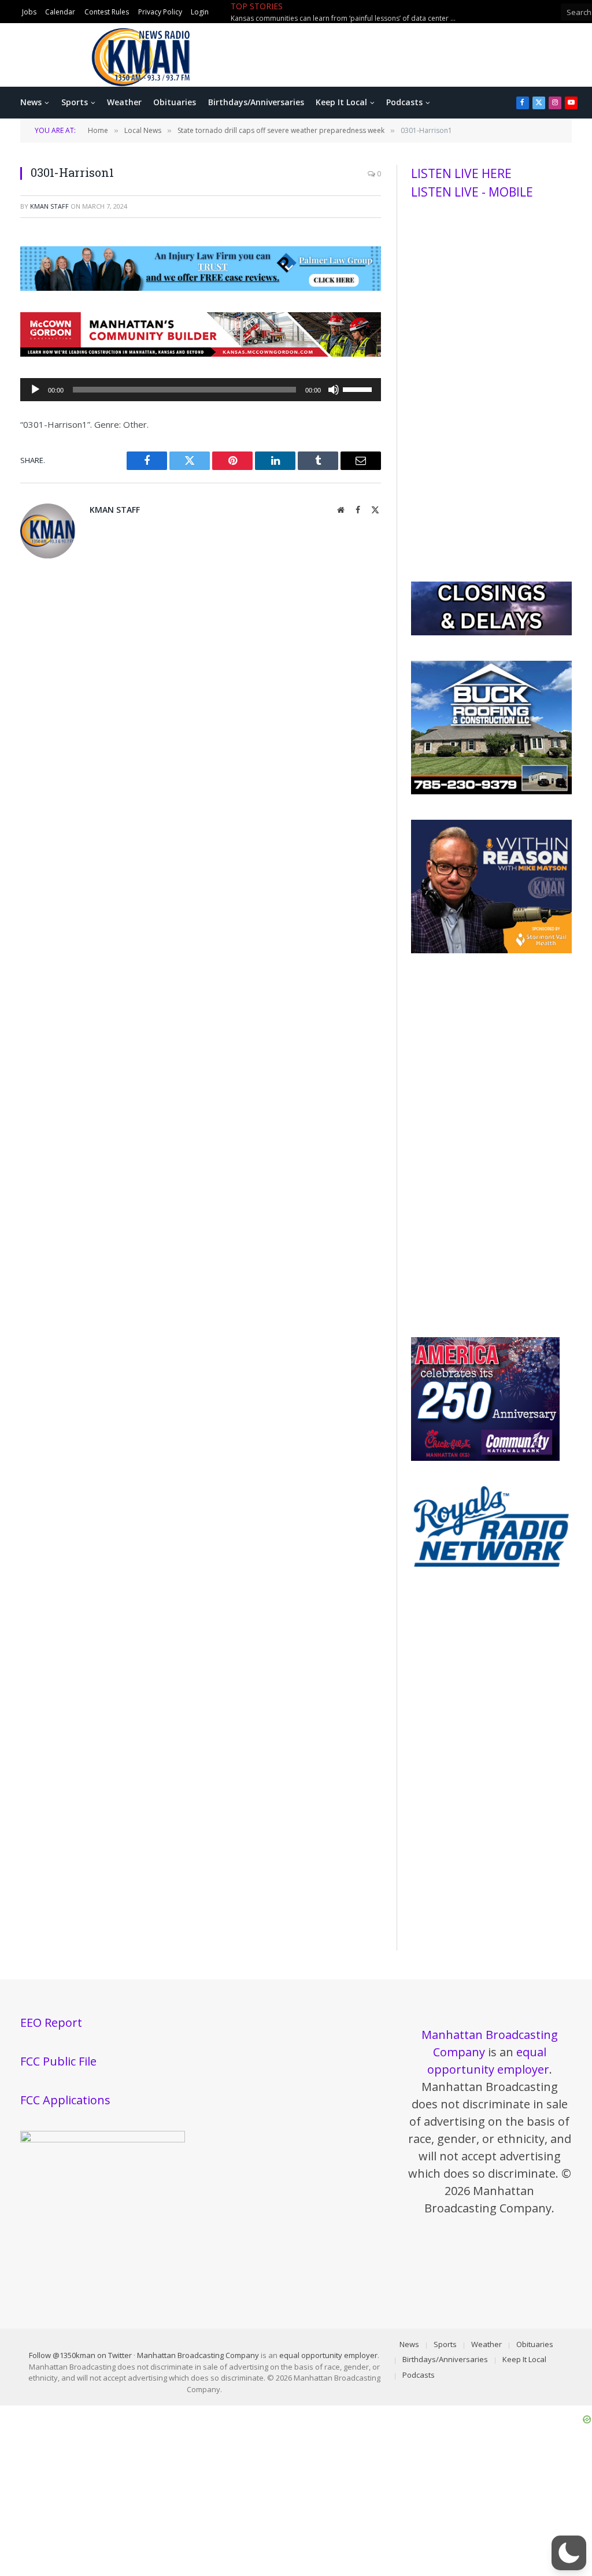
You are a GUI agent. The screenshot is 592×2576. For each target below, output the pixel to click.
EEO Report (51, 2022)
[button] (569, 2553)
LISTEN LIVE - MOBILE (472, 192)
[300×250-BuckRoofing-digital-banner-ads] (491, 791)
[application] (201, 390)
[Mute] (334, 390)
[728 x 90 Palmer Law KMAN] (201, 287)
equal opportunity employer (328, 2355)
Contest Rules (107, 12)
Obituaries (175, 102)
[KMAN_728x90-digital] (201, 353)
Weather (124, 102)
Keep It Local (341, 102)
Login (200, 12)
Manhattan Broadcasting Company (198, 2355)
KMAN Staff (49, 206)
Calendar (60, 12)
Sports (75, 102)
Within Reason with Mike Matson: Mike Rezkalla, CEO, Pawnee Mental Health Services (346, 18)
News (31, 102)
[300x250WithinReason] (491, 950)
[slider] (359, 388)
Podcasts (404, 102)
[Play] (35, 390)
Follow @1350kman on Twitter (80, 2355)
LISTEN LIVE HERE (461, 173)
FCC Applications (65, 2100)
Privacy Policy (160, 12)
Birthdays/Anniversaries (256, 102)
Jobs (29, 12)
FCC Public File (58, 2061)
